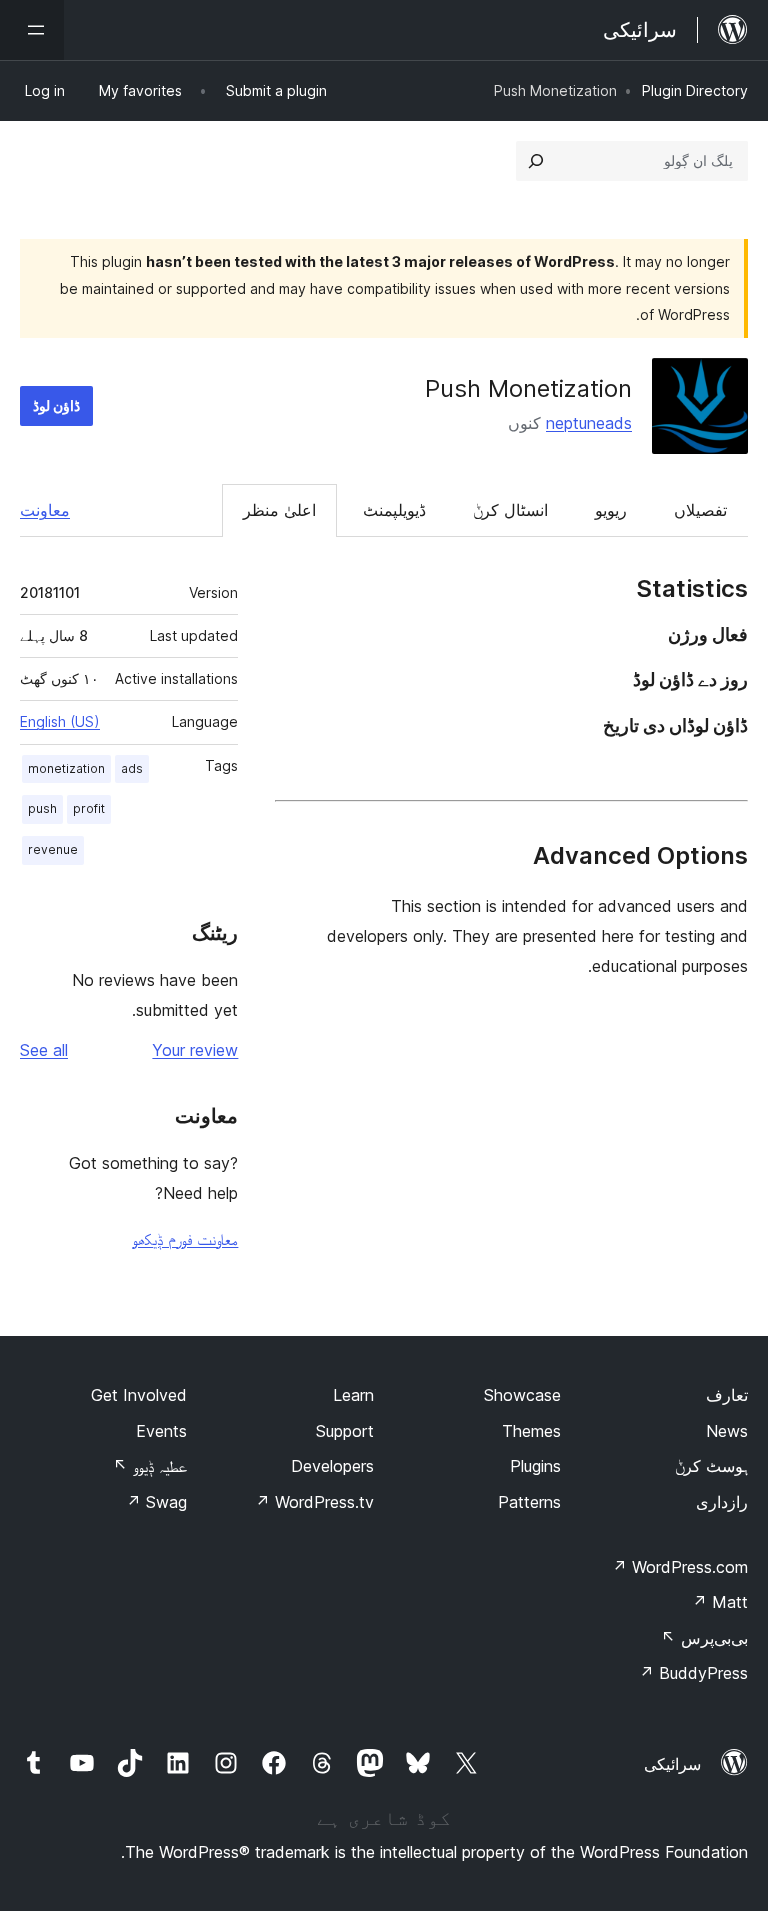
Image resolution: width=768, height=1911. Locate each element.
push (42, 808)
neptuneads (589, 423)
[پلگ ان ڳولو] (536, 161)
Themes (531, 1431)
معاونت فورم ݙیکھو (185, 1239)
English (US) (60, 721)
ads (132, 768)
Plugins (535, 1466)
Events (161, 1431)
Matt (720, 1602)
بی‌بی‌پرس (704, 1638)
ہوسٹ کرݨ (711, 1466)
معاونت (45, 510)
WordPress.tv (314, 1502)
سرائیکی (672, 1764)
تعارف (727, 1395)
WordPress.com (680, 1567)
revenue (53, 849)
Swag (156, 1502)
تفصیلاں (700, 510)
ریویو (611, 510)
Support (345, 1431)
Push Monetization (528, 388)
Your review (195, 1050)
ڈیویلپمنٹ (394, 510)
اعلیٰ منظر (279, 510)
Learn (353, 1395)
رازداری (722, 1502)
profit (89, 808)
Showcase (522, 1395)
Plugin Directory (695, 90)
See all (44, 1050)
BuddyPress (693, 1673)
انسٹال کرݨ (510, 510)
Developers (332, 1466)
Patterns (529, 1502)
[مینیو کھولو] (32, 30)
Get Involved (139, 1395)
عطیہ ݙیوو (150, 1466)
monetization (66, 768)
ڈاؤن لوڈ (56, 405)
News (727, 1431)
